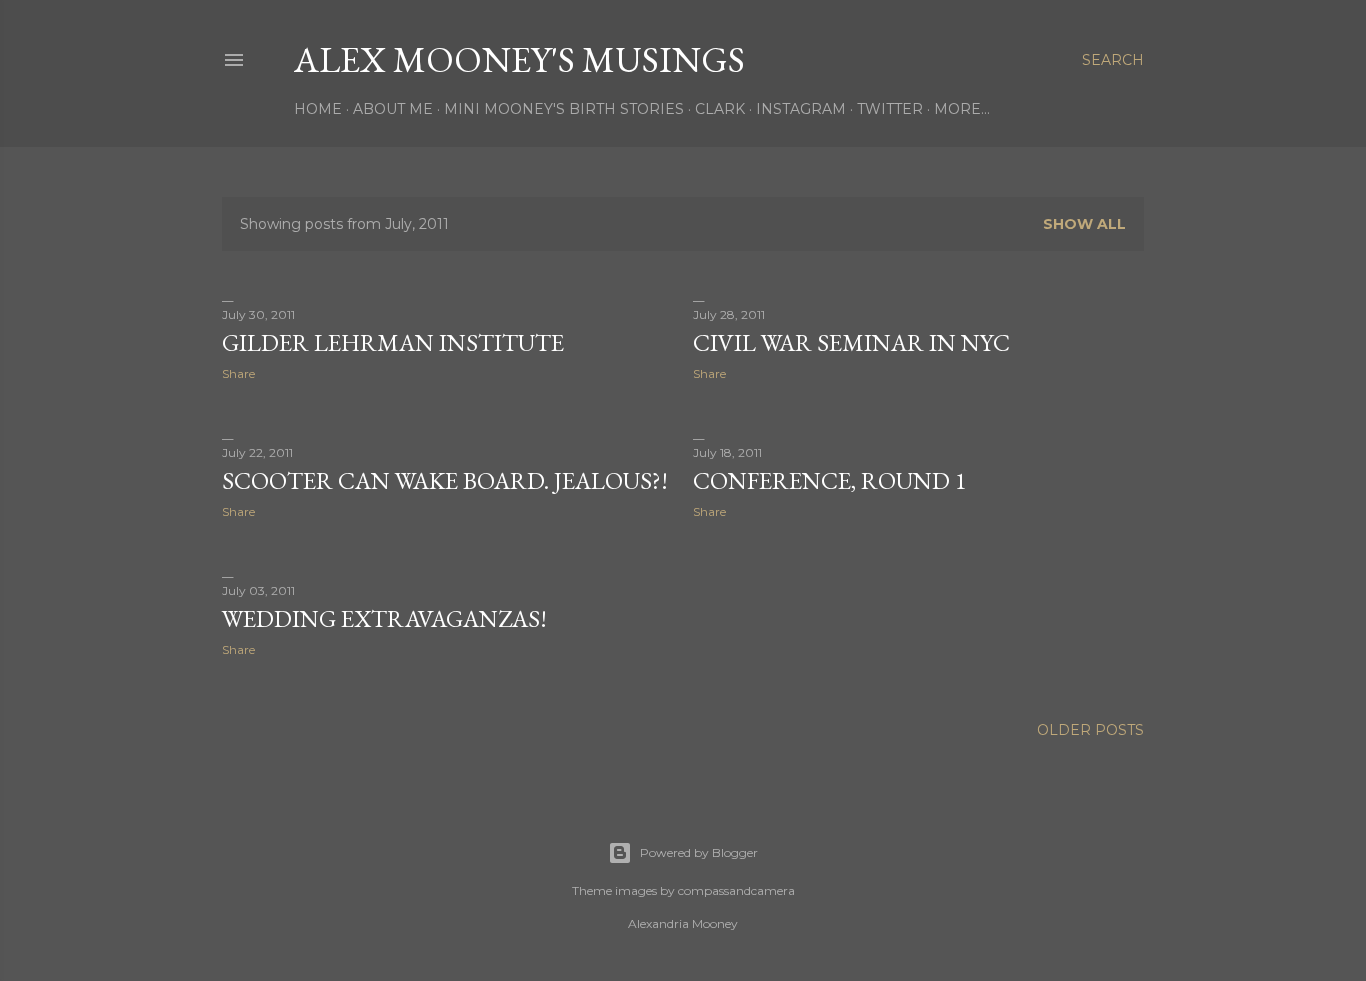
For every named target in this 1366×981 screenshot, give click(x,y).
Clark (720, 109)
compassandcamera (736, 890)
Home (318, 109)
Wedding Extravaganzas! (384, 618)
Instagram (801, 109)
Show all (1084, 224)
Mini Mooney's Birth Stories (564, 109)
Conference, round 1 (830, 480)
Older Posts (1090, 730)
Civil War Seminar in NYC (851, 342)
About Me (393, 109)
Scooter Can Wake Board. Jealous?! (445, 480)
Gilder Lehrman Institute (393, 342)
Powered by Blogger (699, 852)
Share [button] (238, 373)
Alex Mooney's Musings (519, 59)
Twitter (890, 109)
